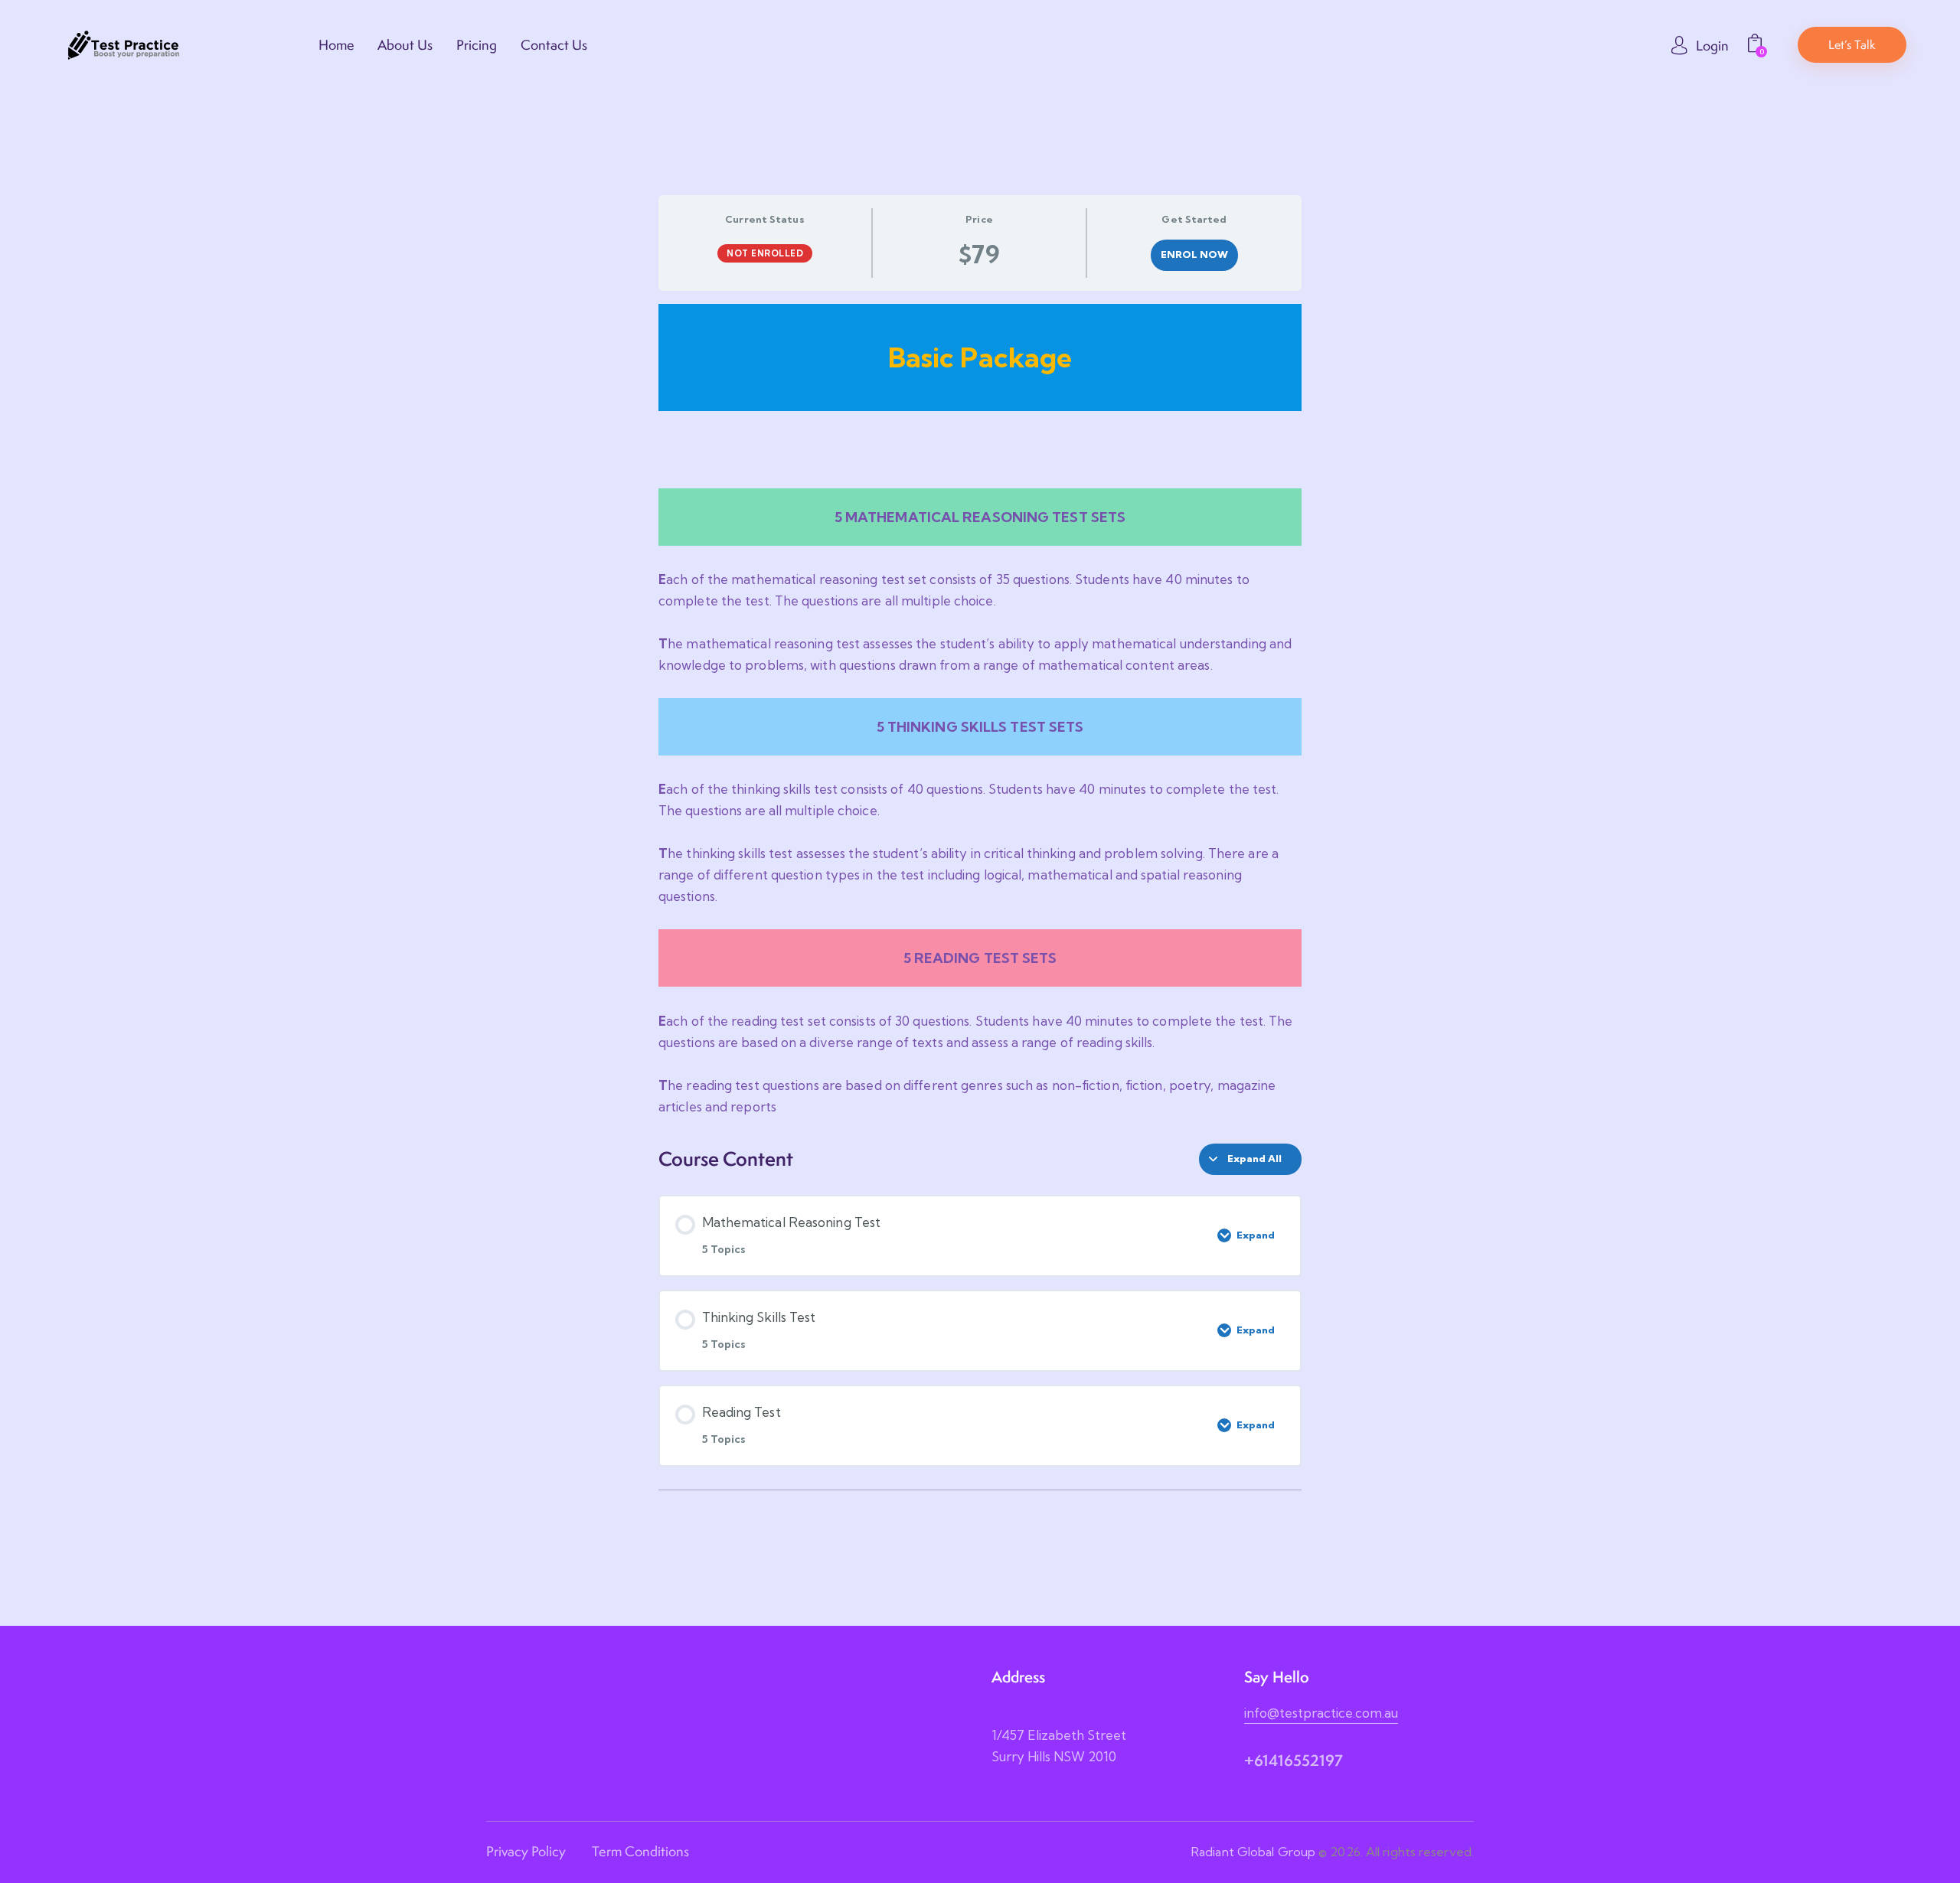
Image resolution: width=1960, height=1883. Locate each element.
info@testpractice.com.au (1321, 1713)
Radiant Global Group (1253, 1852)
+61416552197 (1294, 1760)
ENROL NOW (1195, 254)
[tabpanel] (980, 711)
